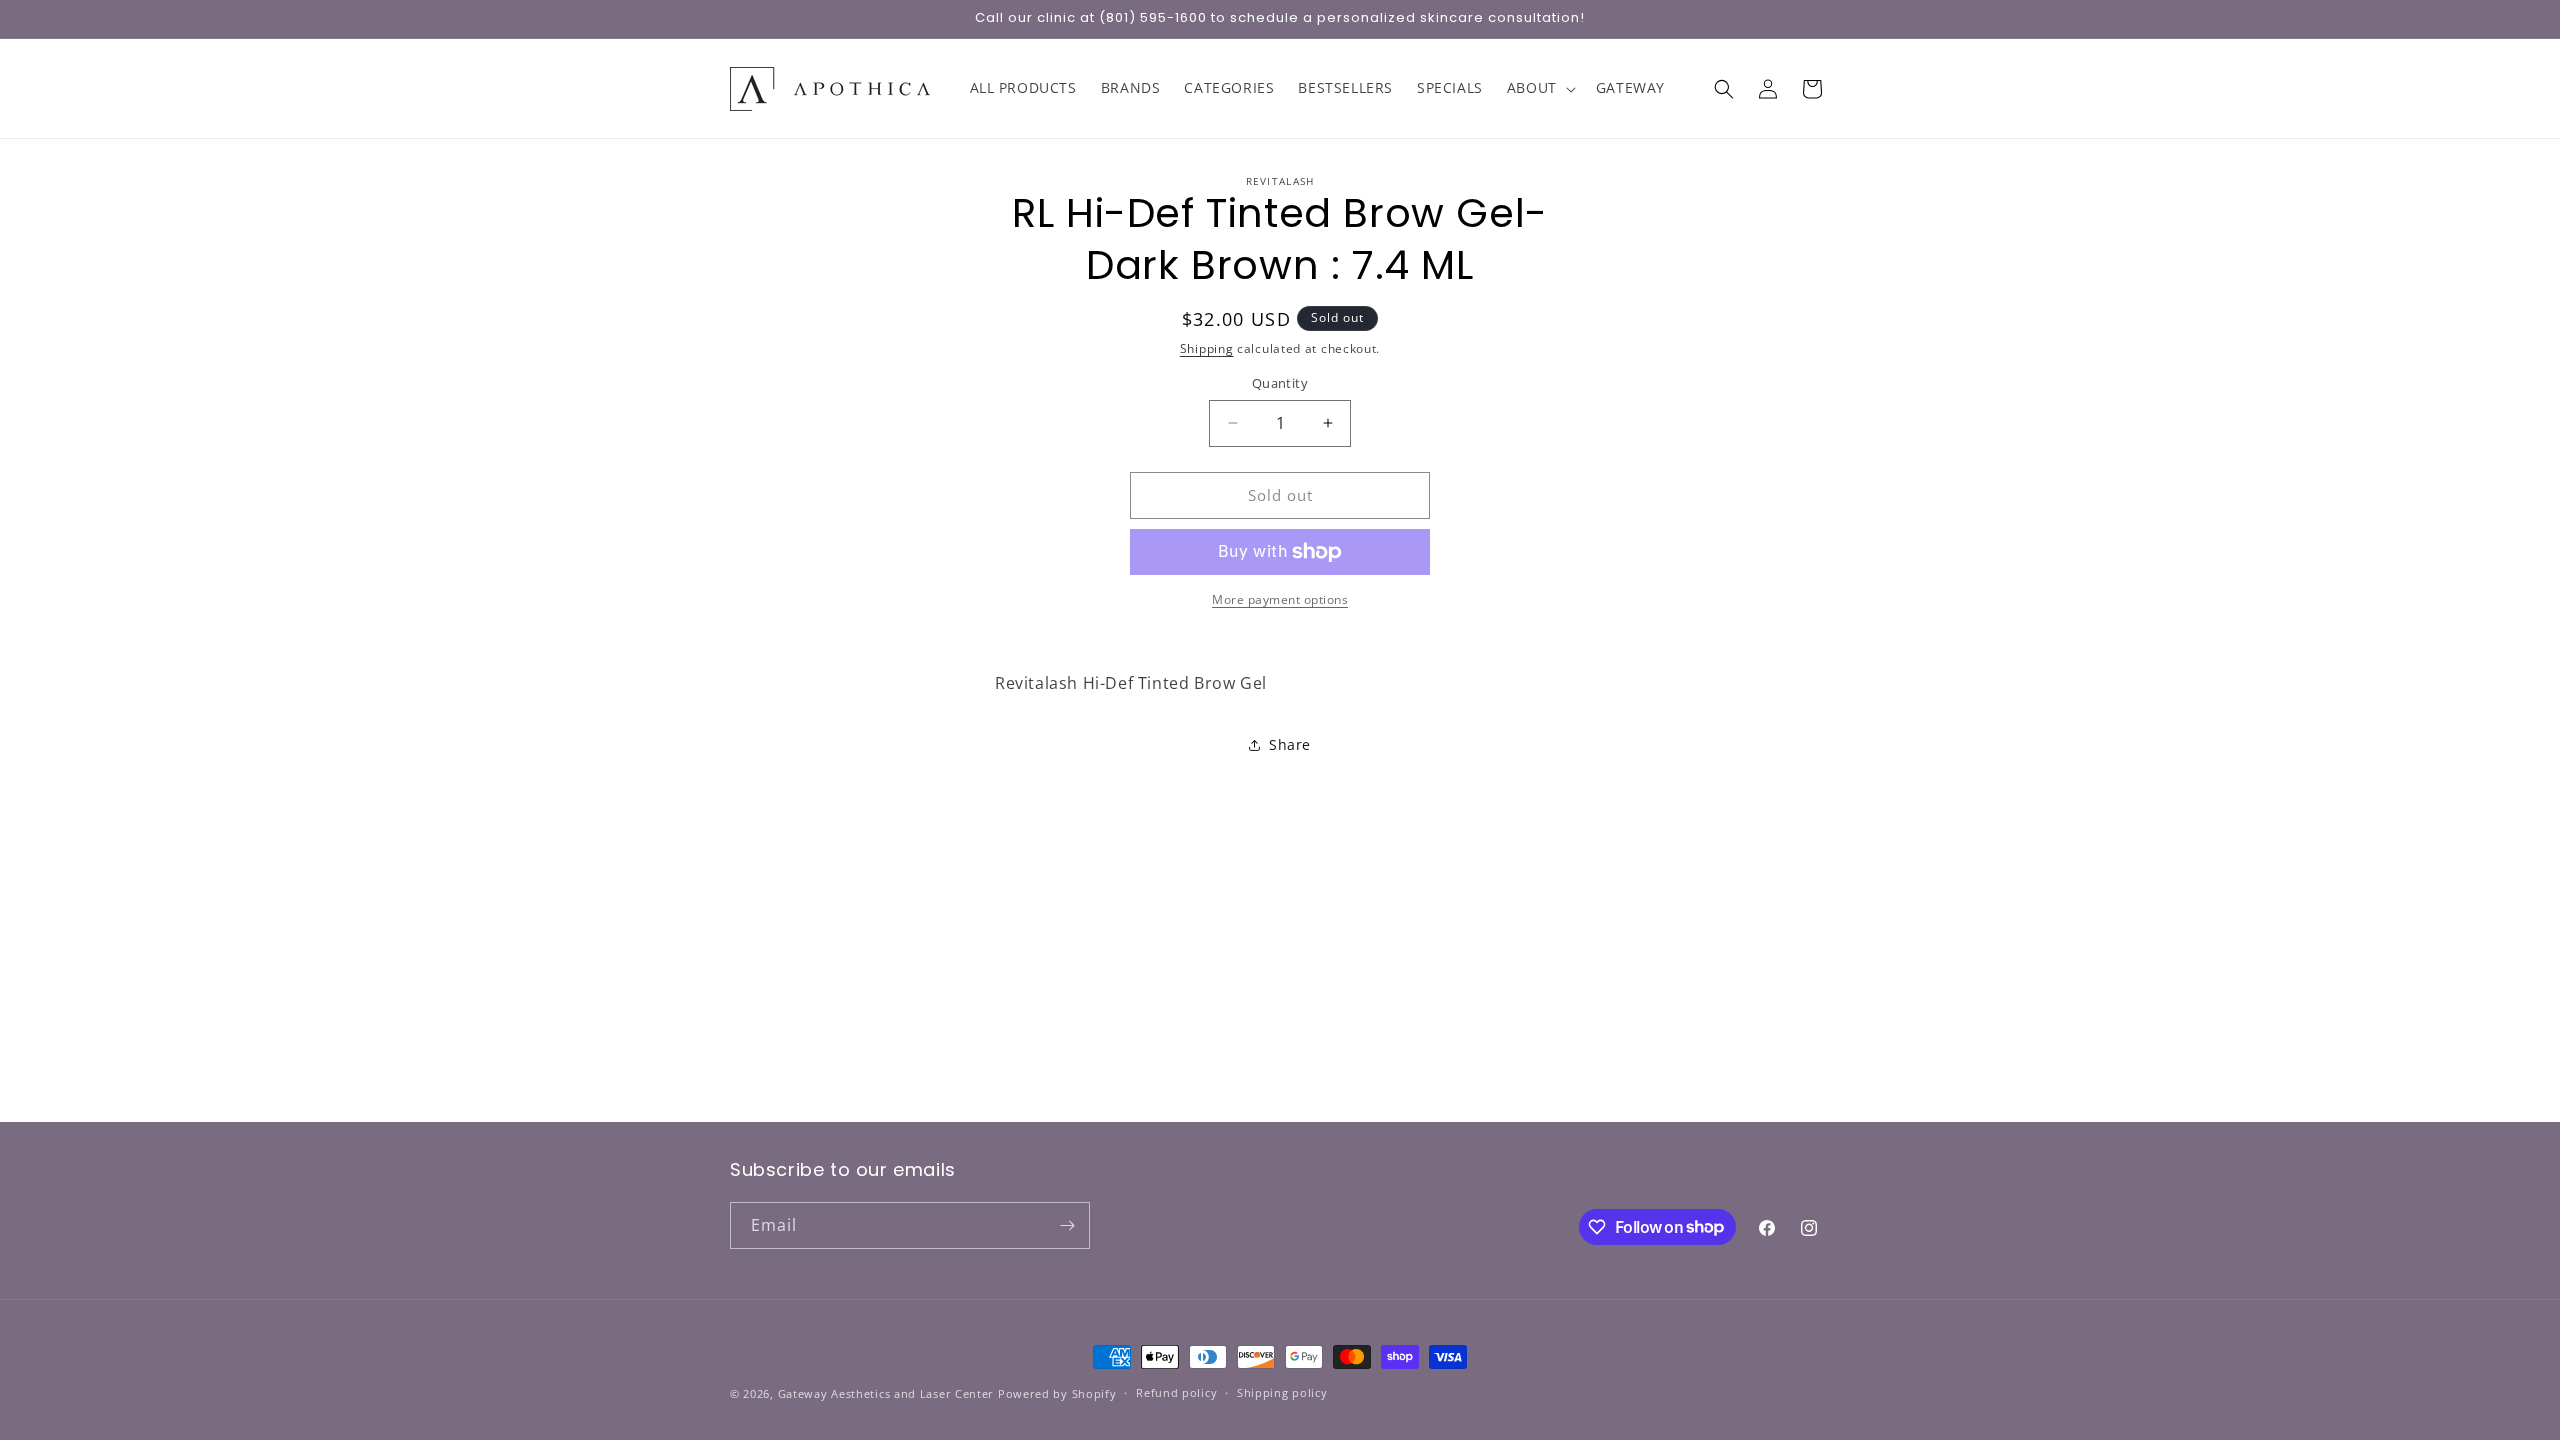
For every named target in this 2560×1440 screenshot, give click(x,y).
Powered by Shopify (1057, 1393)
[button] (1539, 88)
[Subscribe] (1067, 1225)
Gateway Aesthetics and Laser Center (886, 1393)
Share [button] (1290, 744)
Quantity (1280, 383)
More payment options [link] (1280, 599)
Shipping (1207, 348)
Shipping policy (1282, 1392)
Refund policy (1176, 1392)
